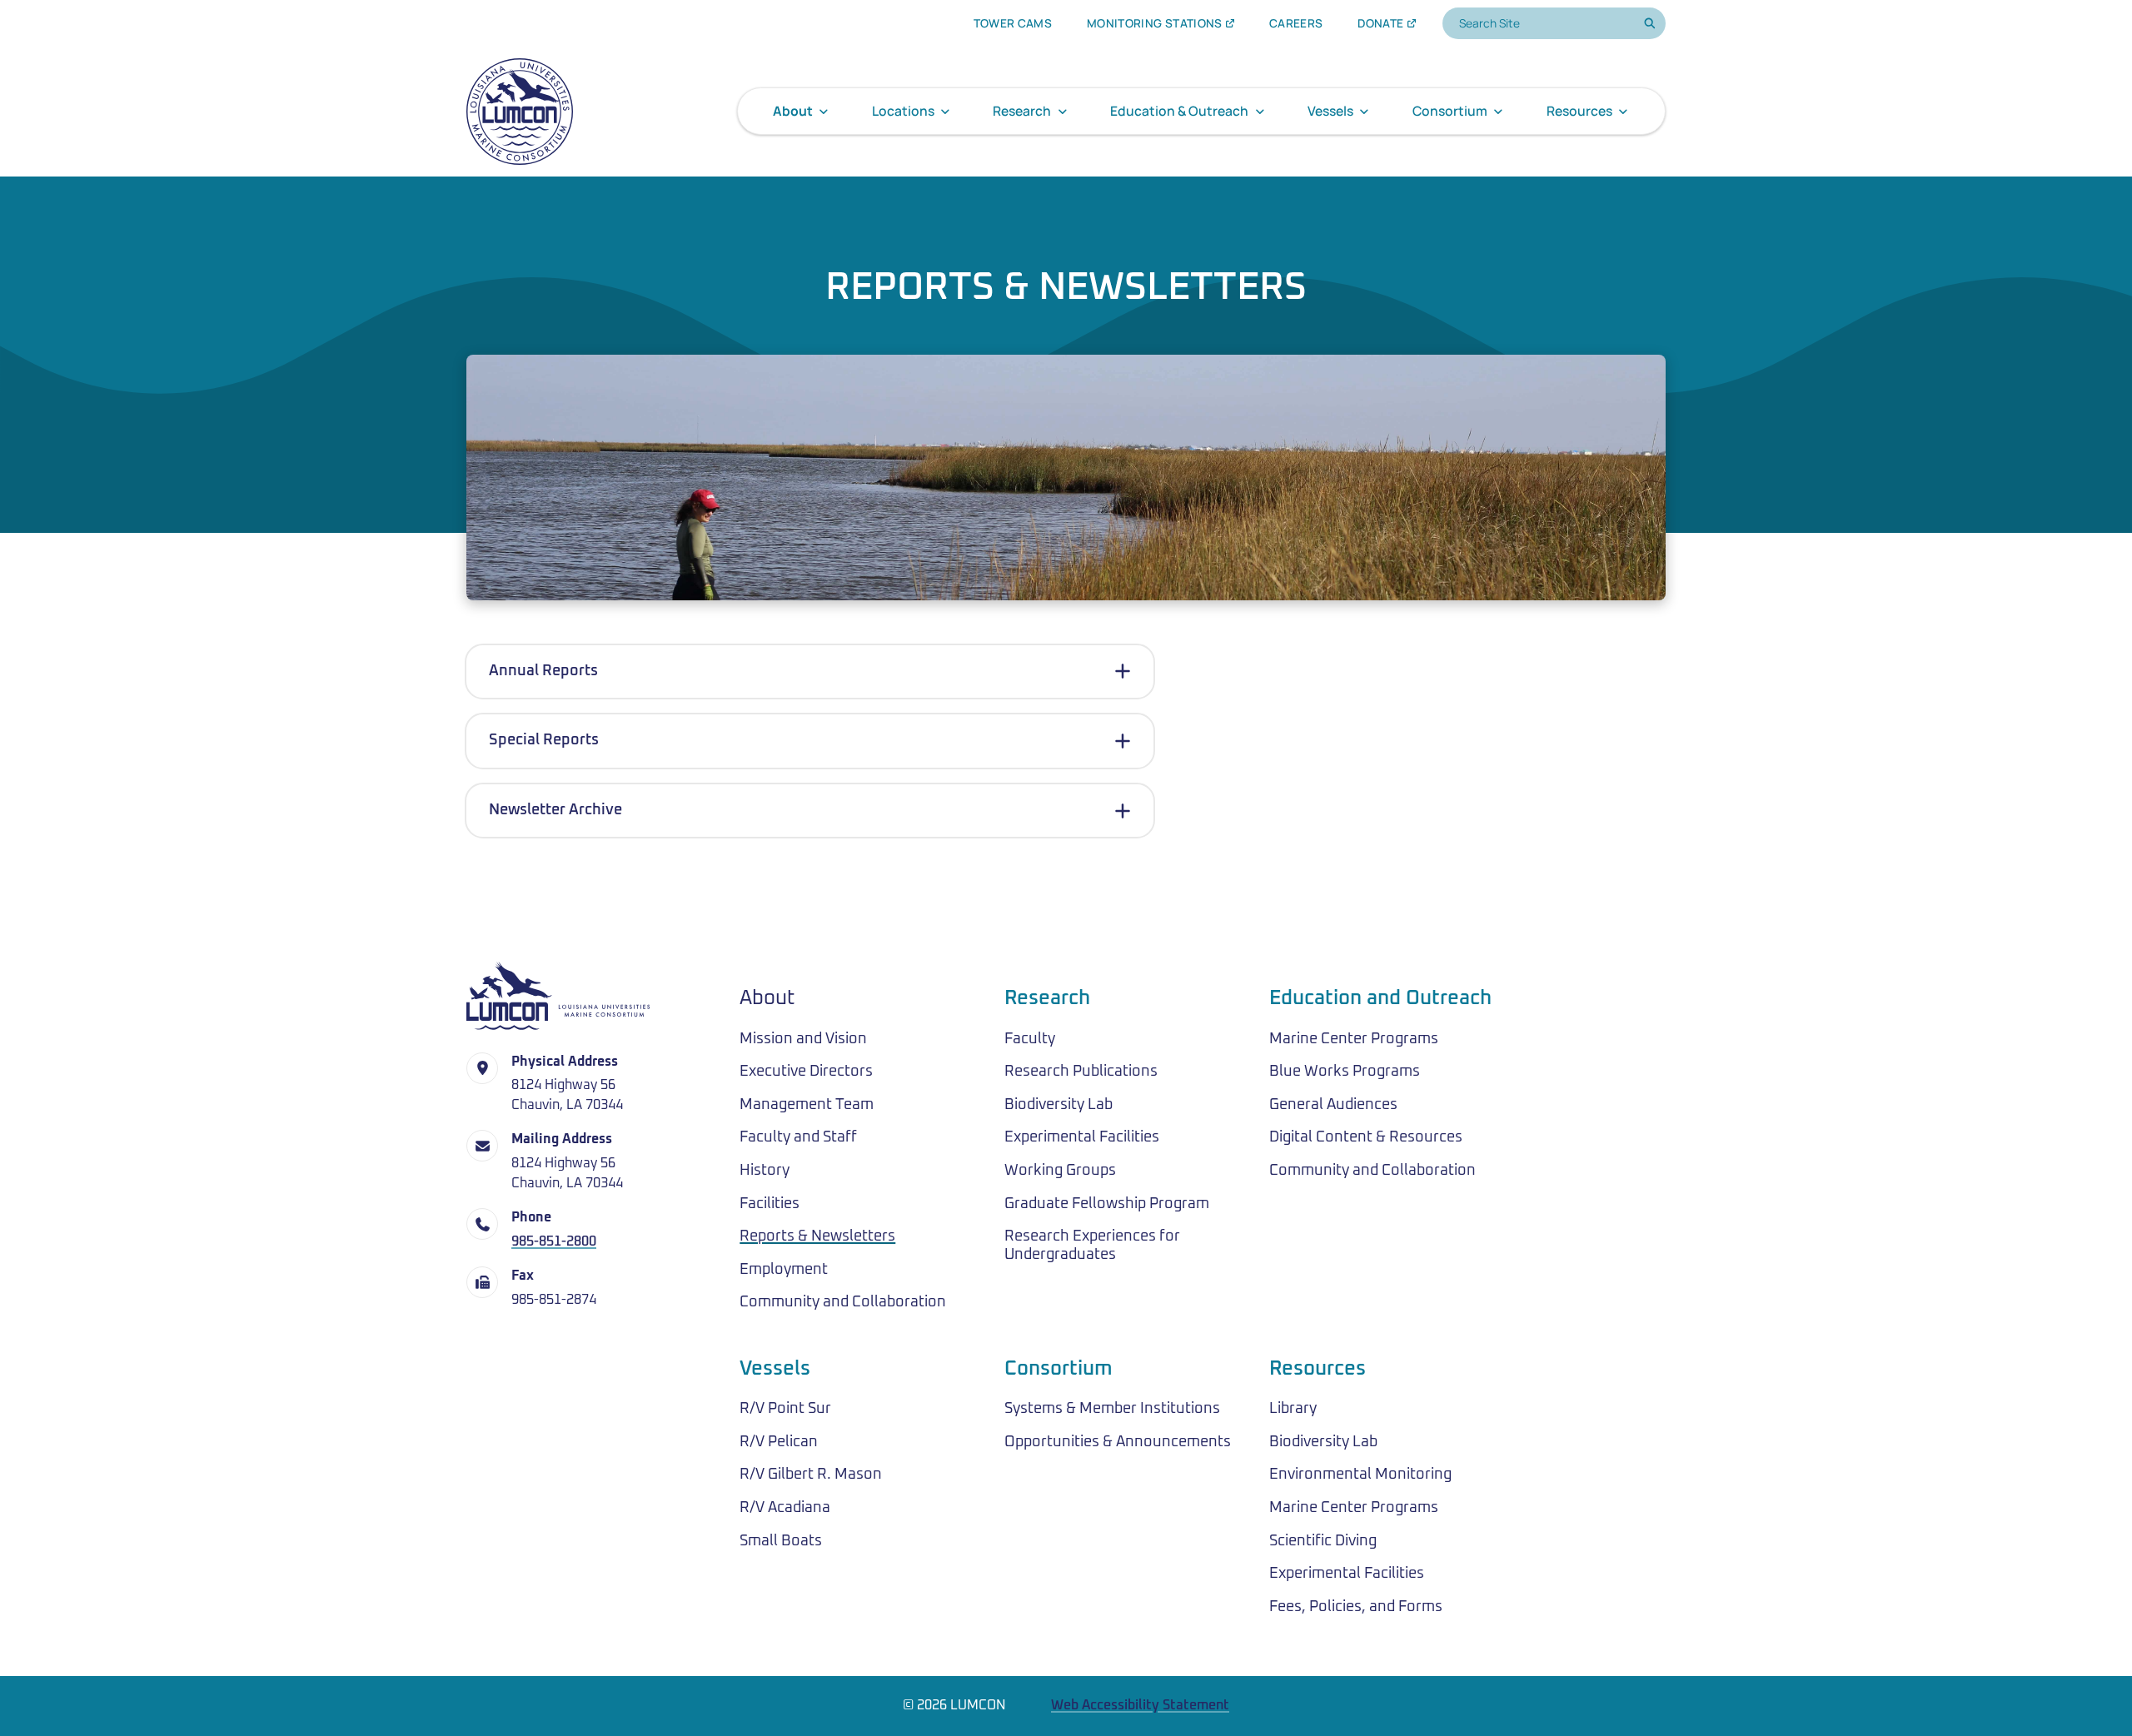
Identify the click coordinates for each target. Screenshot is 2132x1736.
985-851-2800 (554, 1242)
